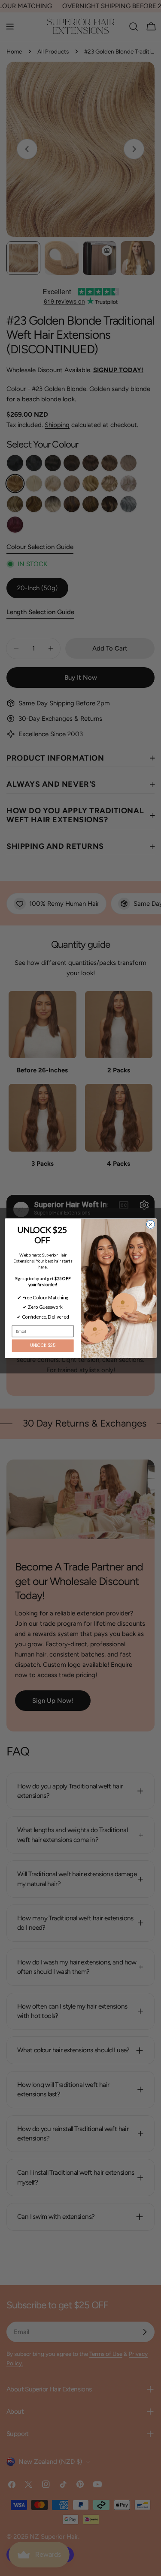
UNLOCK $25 (43, 1346)
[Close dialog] (150, 1224)
